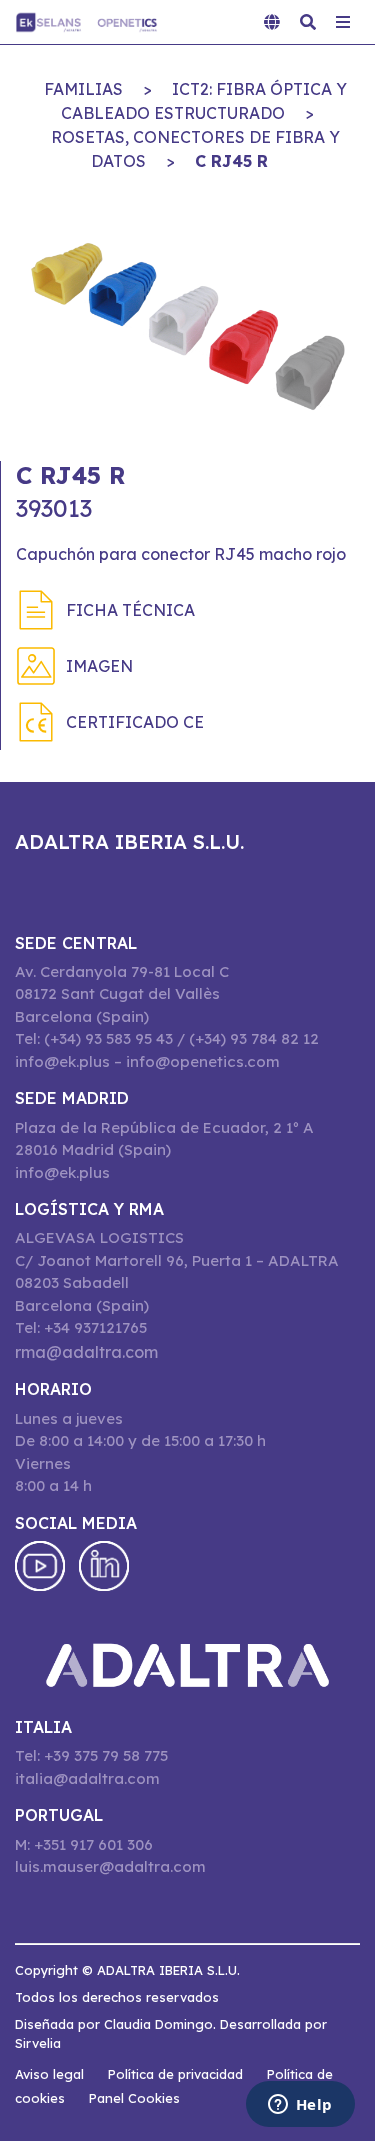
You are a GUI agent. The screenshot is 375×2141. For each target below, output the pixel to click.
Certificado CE (135, 722)
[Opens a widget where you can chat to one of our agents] (300, 2106)
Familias (83, 89)
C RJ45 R (231, 161)
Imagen (99, 666)
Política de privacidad (175, 2074)
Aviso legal (49, 2074)
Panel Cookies (134, 2098)
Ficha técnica (130, 610)
